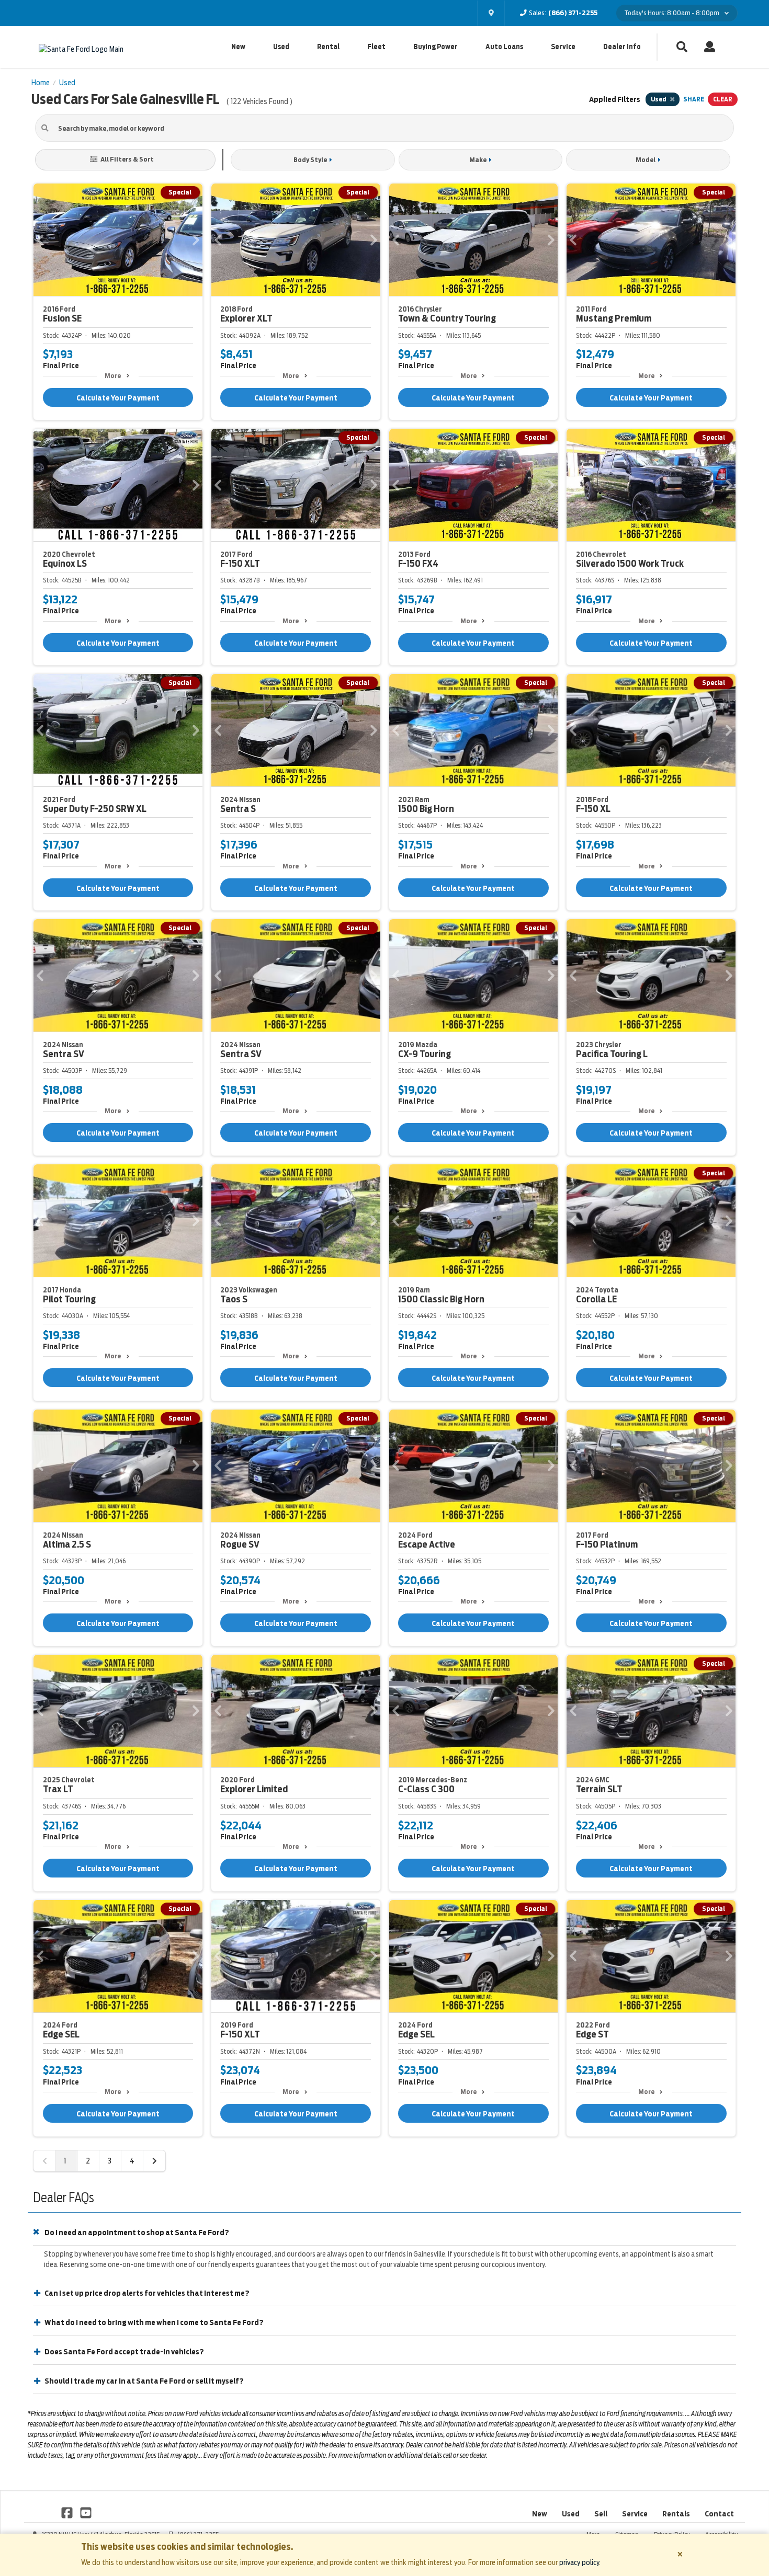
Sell (601, 2514)
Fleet (376, 47)
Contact (719, 2514)
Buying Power (436, 47)
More (113, 376)
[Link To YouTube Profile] (85, 2512)
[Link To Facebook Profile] (68, 2512)
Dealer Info (622, 47)
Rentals (676, 2514)
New (238, 47)
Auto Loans (504, 47)
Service (563, 47)
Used (281, 47)
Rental (328, 47)
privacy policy (579, 2562)
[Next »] (154, 2161)
